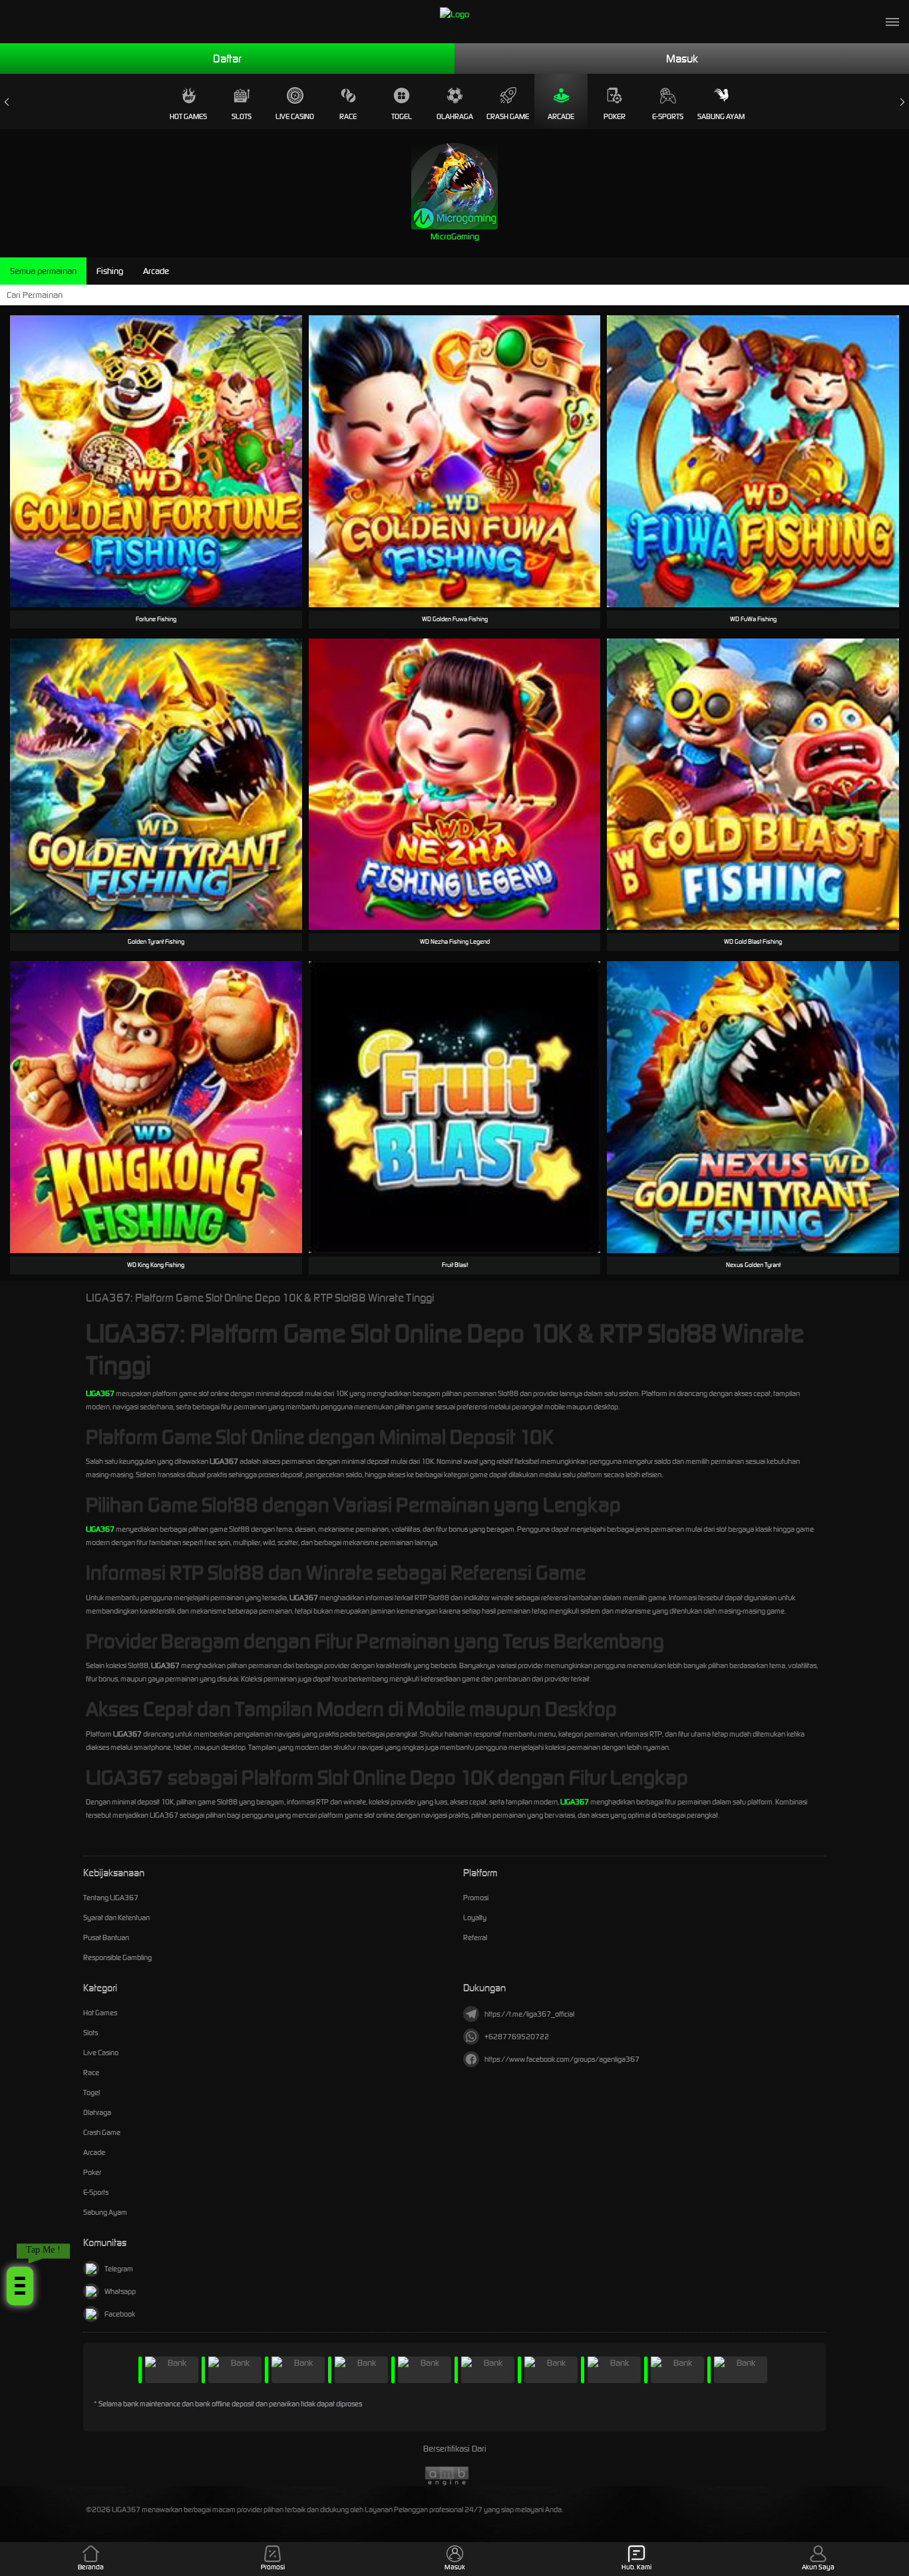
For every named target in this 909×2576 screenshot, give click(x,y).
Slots (242, 116)
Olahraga (455, 116)
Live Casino (295, 116)
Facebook (120, 2314)
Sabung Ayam (721, 116)
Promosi (476, 1898)
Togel (402, 116)
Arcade (561, 116)
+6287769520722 (517, 2037)
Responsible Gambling (117, 1957)
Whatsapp (120, 2291)
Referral (475, 1937)
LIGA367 (100, 1393)
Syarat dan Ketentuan (116, 1918)
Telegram (119, 2269)
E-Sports (668, 116)
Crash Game (508, 116)
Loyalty (475, 1918)
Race (348, 116)
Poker (615, 116)
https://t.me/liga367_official (529, 2014)
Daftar (227, 59)
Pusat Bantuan (106, 1937)
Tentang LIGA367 (111, 1898)
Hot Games (188, 116)
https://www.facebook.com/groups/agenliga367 (562, 2059)
